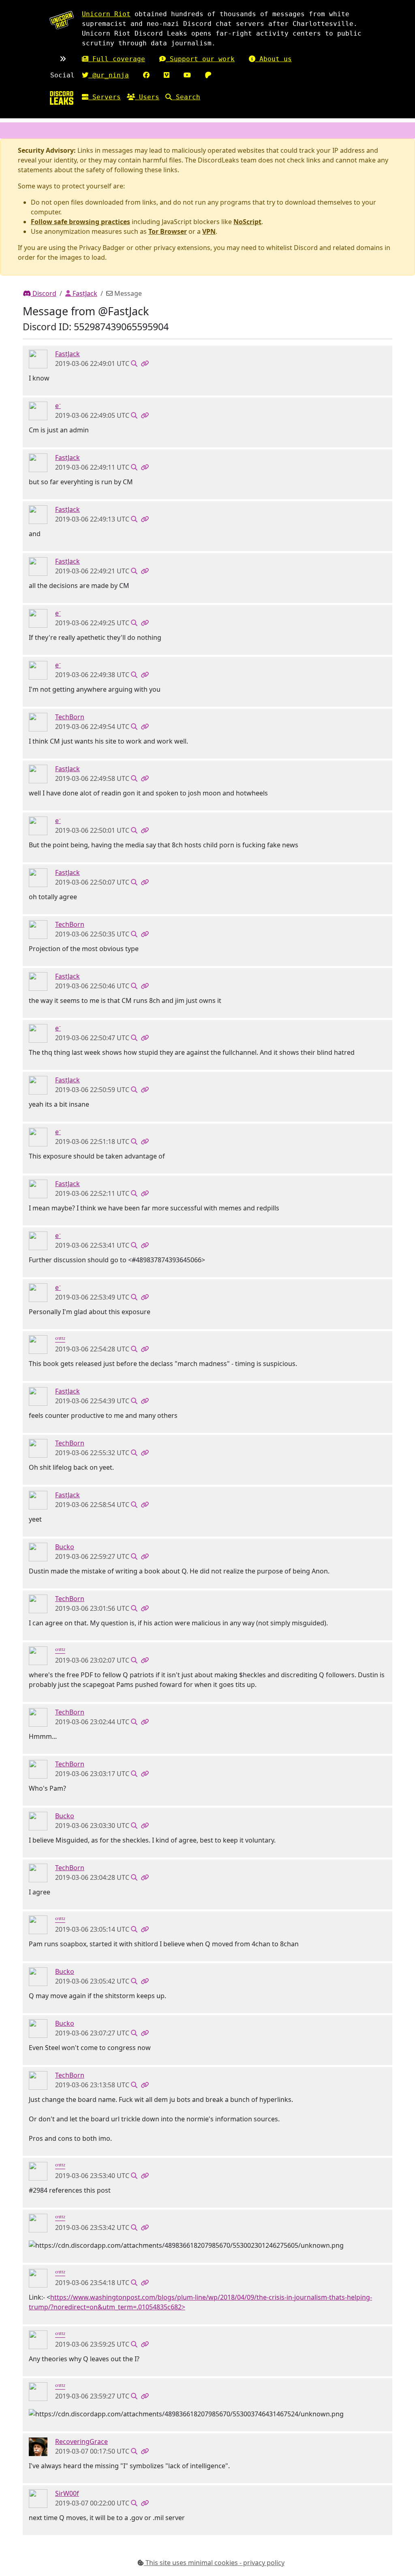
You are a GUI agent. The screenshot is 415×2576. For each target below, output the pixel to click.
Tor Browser (168, 231)
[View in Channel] (134, 363)
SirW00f (67, 2493)
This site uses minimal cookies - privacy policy (214, 2563)
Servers (105, 97)
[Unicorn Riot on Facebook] (146, 75)
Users (147, 97)
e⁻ (58, 406)
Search (186, 97)
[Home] (62, 98)
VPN (209, 231)
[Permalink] (145, 363)
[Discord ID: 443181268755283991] (38, 2446)
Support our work (200, 59)
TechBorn (70, 717)
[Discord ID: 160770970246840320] (38, 410)
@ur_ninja (109, 75)
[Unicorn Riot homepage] (62, 20)
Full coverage (117, 59)
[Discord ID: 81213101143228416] (38, 722)
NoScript (247, 222)
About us (274, 59)
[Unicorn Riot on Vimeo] (167, 75)
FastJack (84, 293)
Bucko (65, 1547)
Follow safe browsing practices (80, 222)
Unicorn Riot (106, 14)
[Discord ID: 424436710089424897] (38, 359)
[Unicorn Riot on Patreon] (208, 75)
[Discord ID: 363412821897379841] (38, 1552)
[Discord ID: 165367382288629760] (38, 2498)
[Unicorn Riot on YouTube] (187, 75)
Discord (44, 293)
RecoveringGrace (81, 2441)
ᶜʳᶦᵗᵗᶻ (60, 1339)
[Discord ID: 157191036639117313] (38, 1344)
